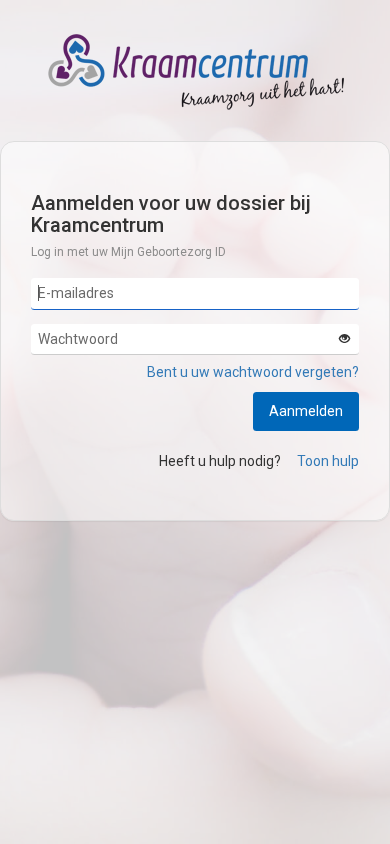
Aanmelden (306, 411)
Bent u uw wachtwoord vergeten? (253, 372)
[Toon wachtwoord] (343, 340)
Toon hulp (328, 461)
